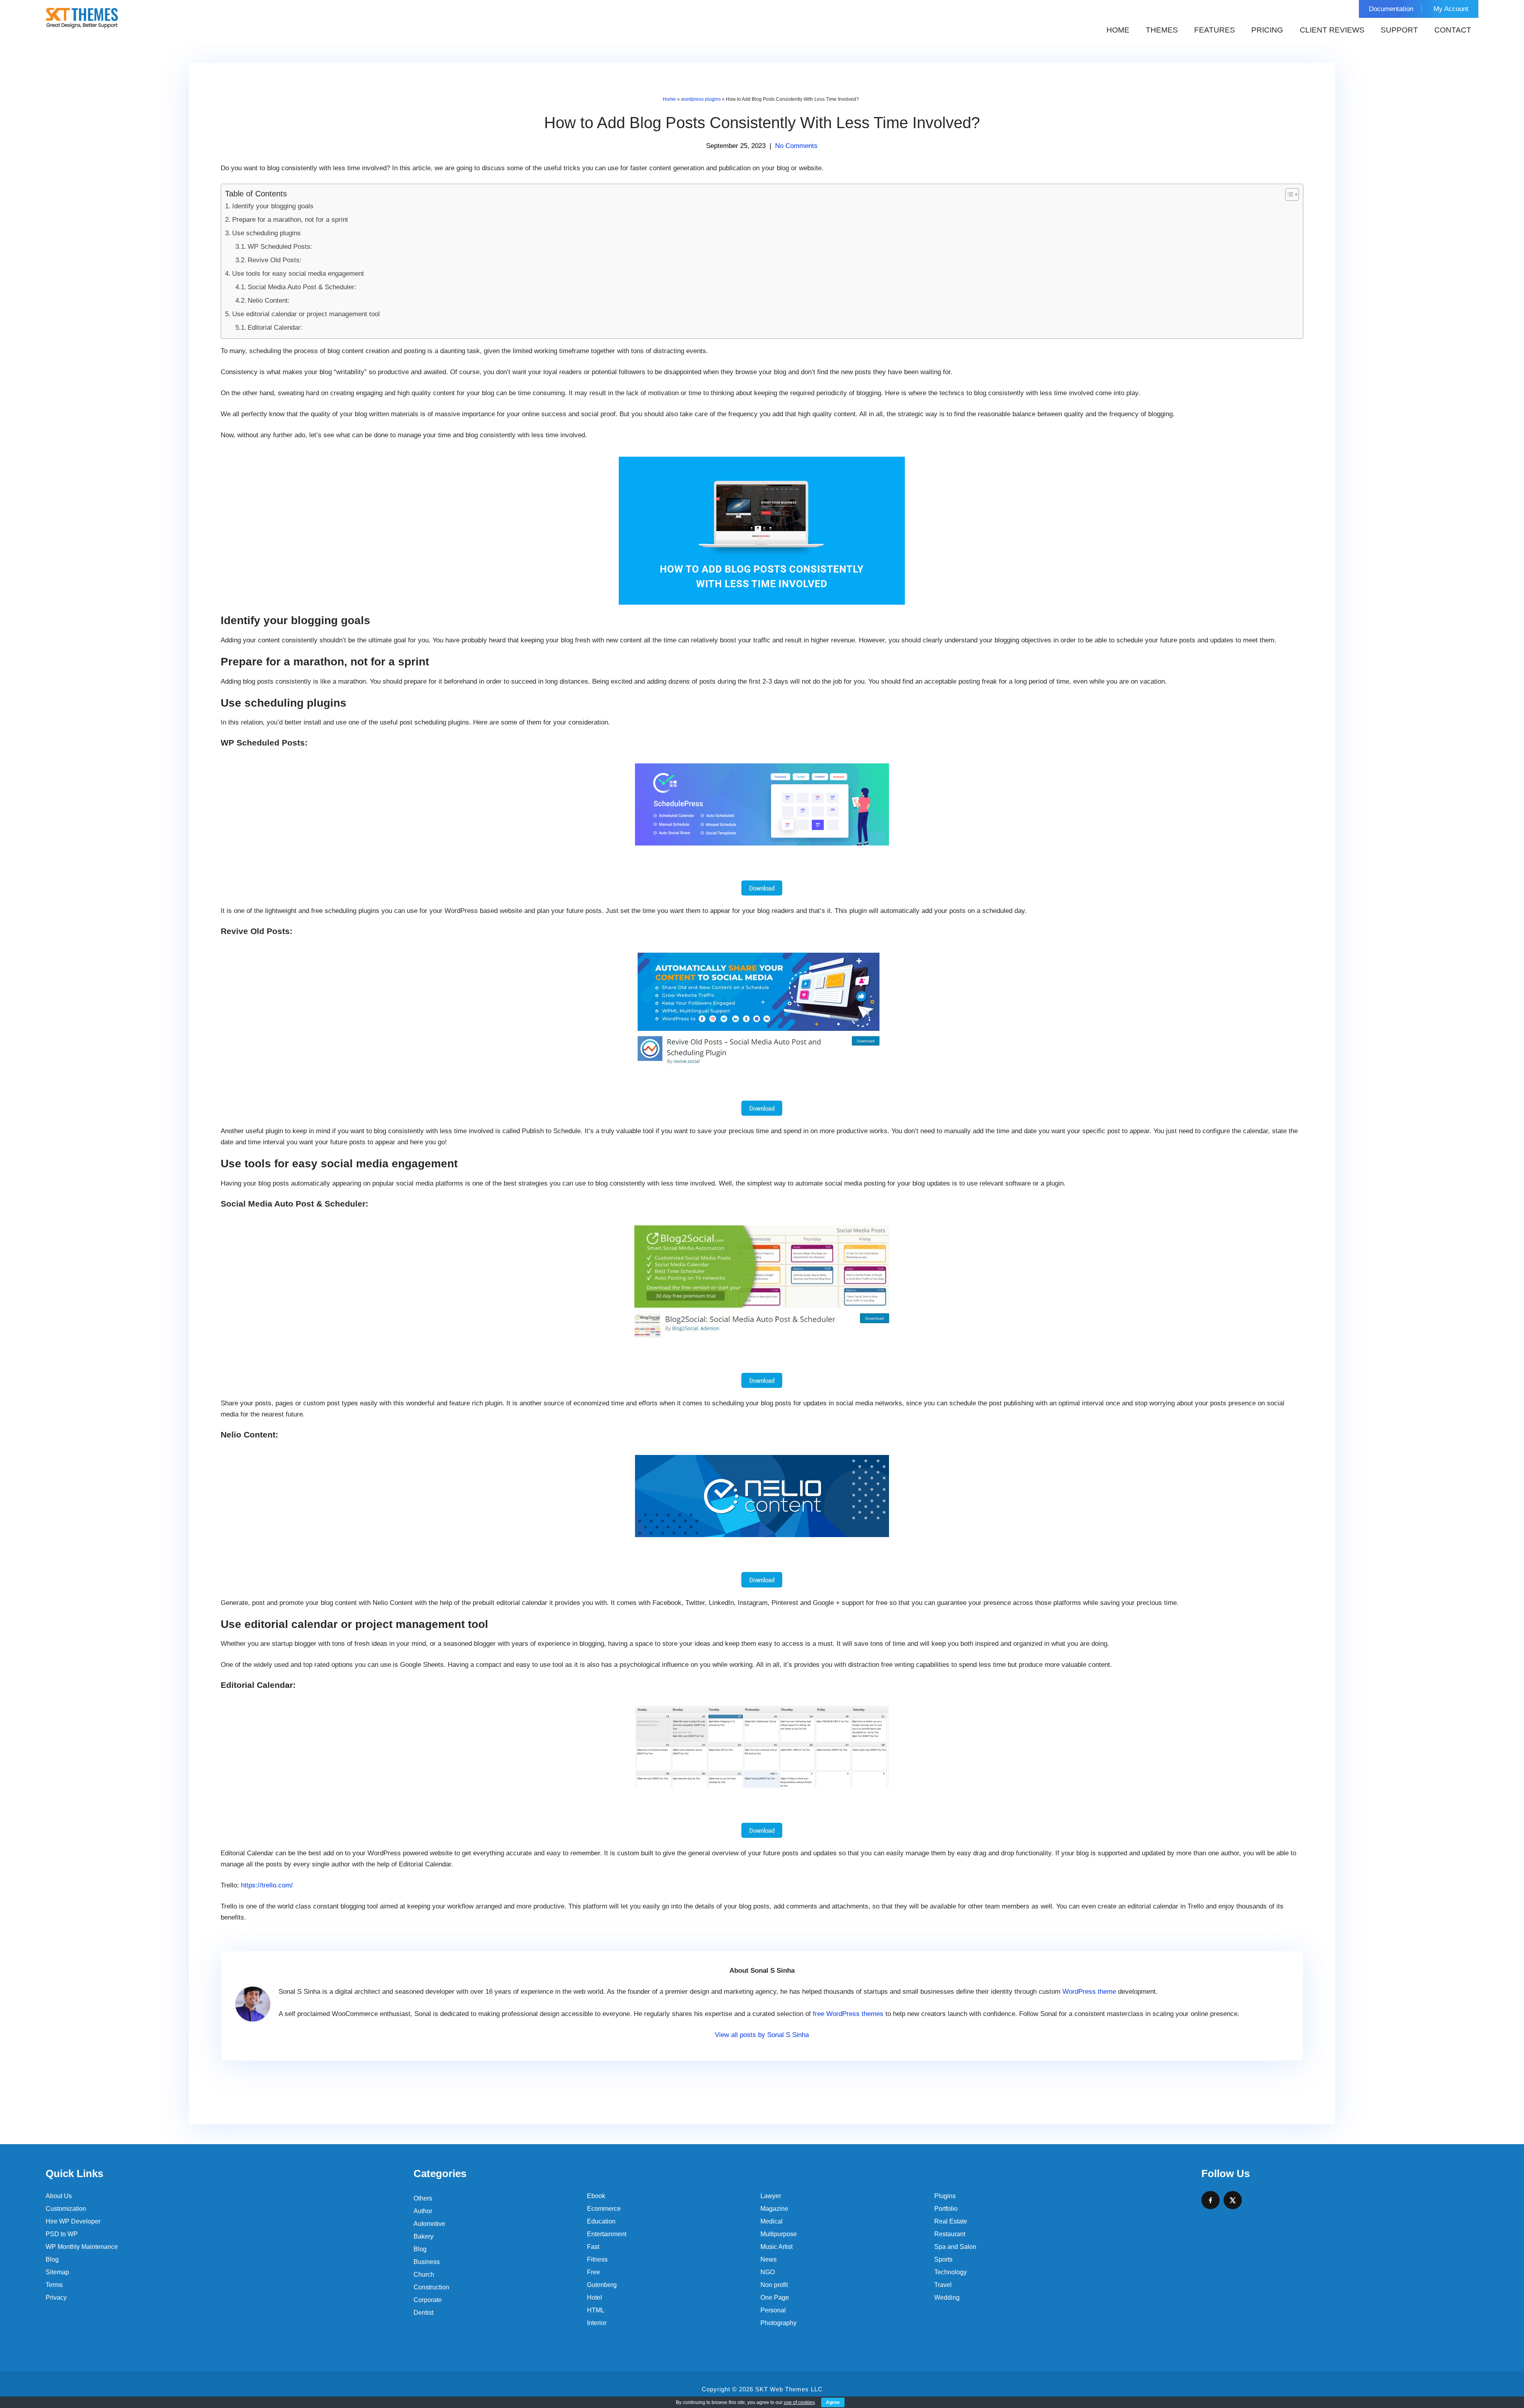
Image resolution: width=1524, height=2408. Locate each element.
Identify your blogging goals (273, 206)
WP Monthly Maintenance (82, 2247)
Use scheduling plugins (266, 233)
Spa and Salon (955, 2247)
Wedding (947, 2297)
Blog (52, 2259)
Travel (943, 2285)
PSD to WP (62, 2234)
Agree (833, 2402)
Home (1118, 30)
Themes (1162, 30)
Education (601, 2221)
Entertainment (607, 2234)
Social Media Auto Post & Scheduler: (302, 287)
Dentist (423, 2313)
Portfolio (946, 2209)
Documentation (1391, 9)
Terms (54, 2285)
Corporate (428, 2300)
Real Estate (951, 2221)
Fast (593, 2247)
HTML (596, 2310)
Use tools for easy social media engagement (298, 274)
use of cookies (799, 2402)
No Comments (796, 146)
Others (423, 2198)
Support (1399, 30)
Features (1215, 30)
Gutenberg (602, 2285)
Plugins (945, 2196)
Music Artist (776, 2247)
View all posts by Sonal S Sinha (762, 2035)
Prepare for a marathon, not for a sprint (290, 220)
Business (427, 2262)
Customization (66, 2209)
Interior (597, 2323)
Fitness (597, 2259)
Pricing (1267, 30)
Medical (772, 2221)
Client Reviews (1332, 30)
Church (424, 2274)
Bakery (423, 2236)
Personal (773, 2310)
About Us (59, 2196)
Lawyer (771, 2196)
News (769, 2259)
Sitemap (57, 2272)
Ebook (596, 2196)
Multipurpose (779, 2234)
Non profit (774, 2285)
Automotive (429, 2224)
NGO (768, 2272)
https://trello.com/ (267, 1885)
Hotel (595, 2297)
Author (423, 2211)
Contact (1453, 30)
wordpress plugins (701, 99)
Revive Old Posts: (275, 260)
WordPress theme (1089, 1992)
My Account (1451, 9)
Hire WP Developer (73, 2221)
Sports (943, 2259)
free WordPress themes (848, 2014)
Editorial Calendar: (275, 328)
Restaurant (950, 2234)
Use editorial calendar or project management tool (306, 314)
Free (594, 2272)
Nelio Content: (269, 301)
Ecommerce (604, 2209)
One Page (775, 2297)
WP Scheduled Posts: (280, 247)
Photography (778, 2323)
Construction (431, 2287)
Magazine (774, 2209)
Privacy (56, 2297)
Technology (951, 2272)
